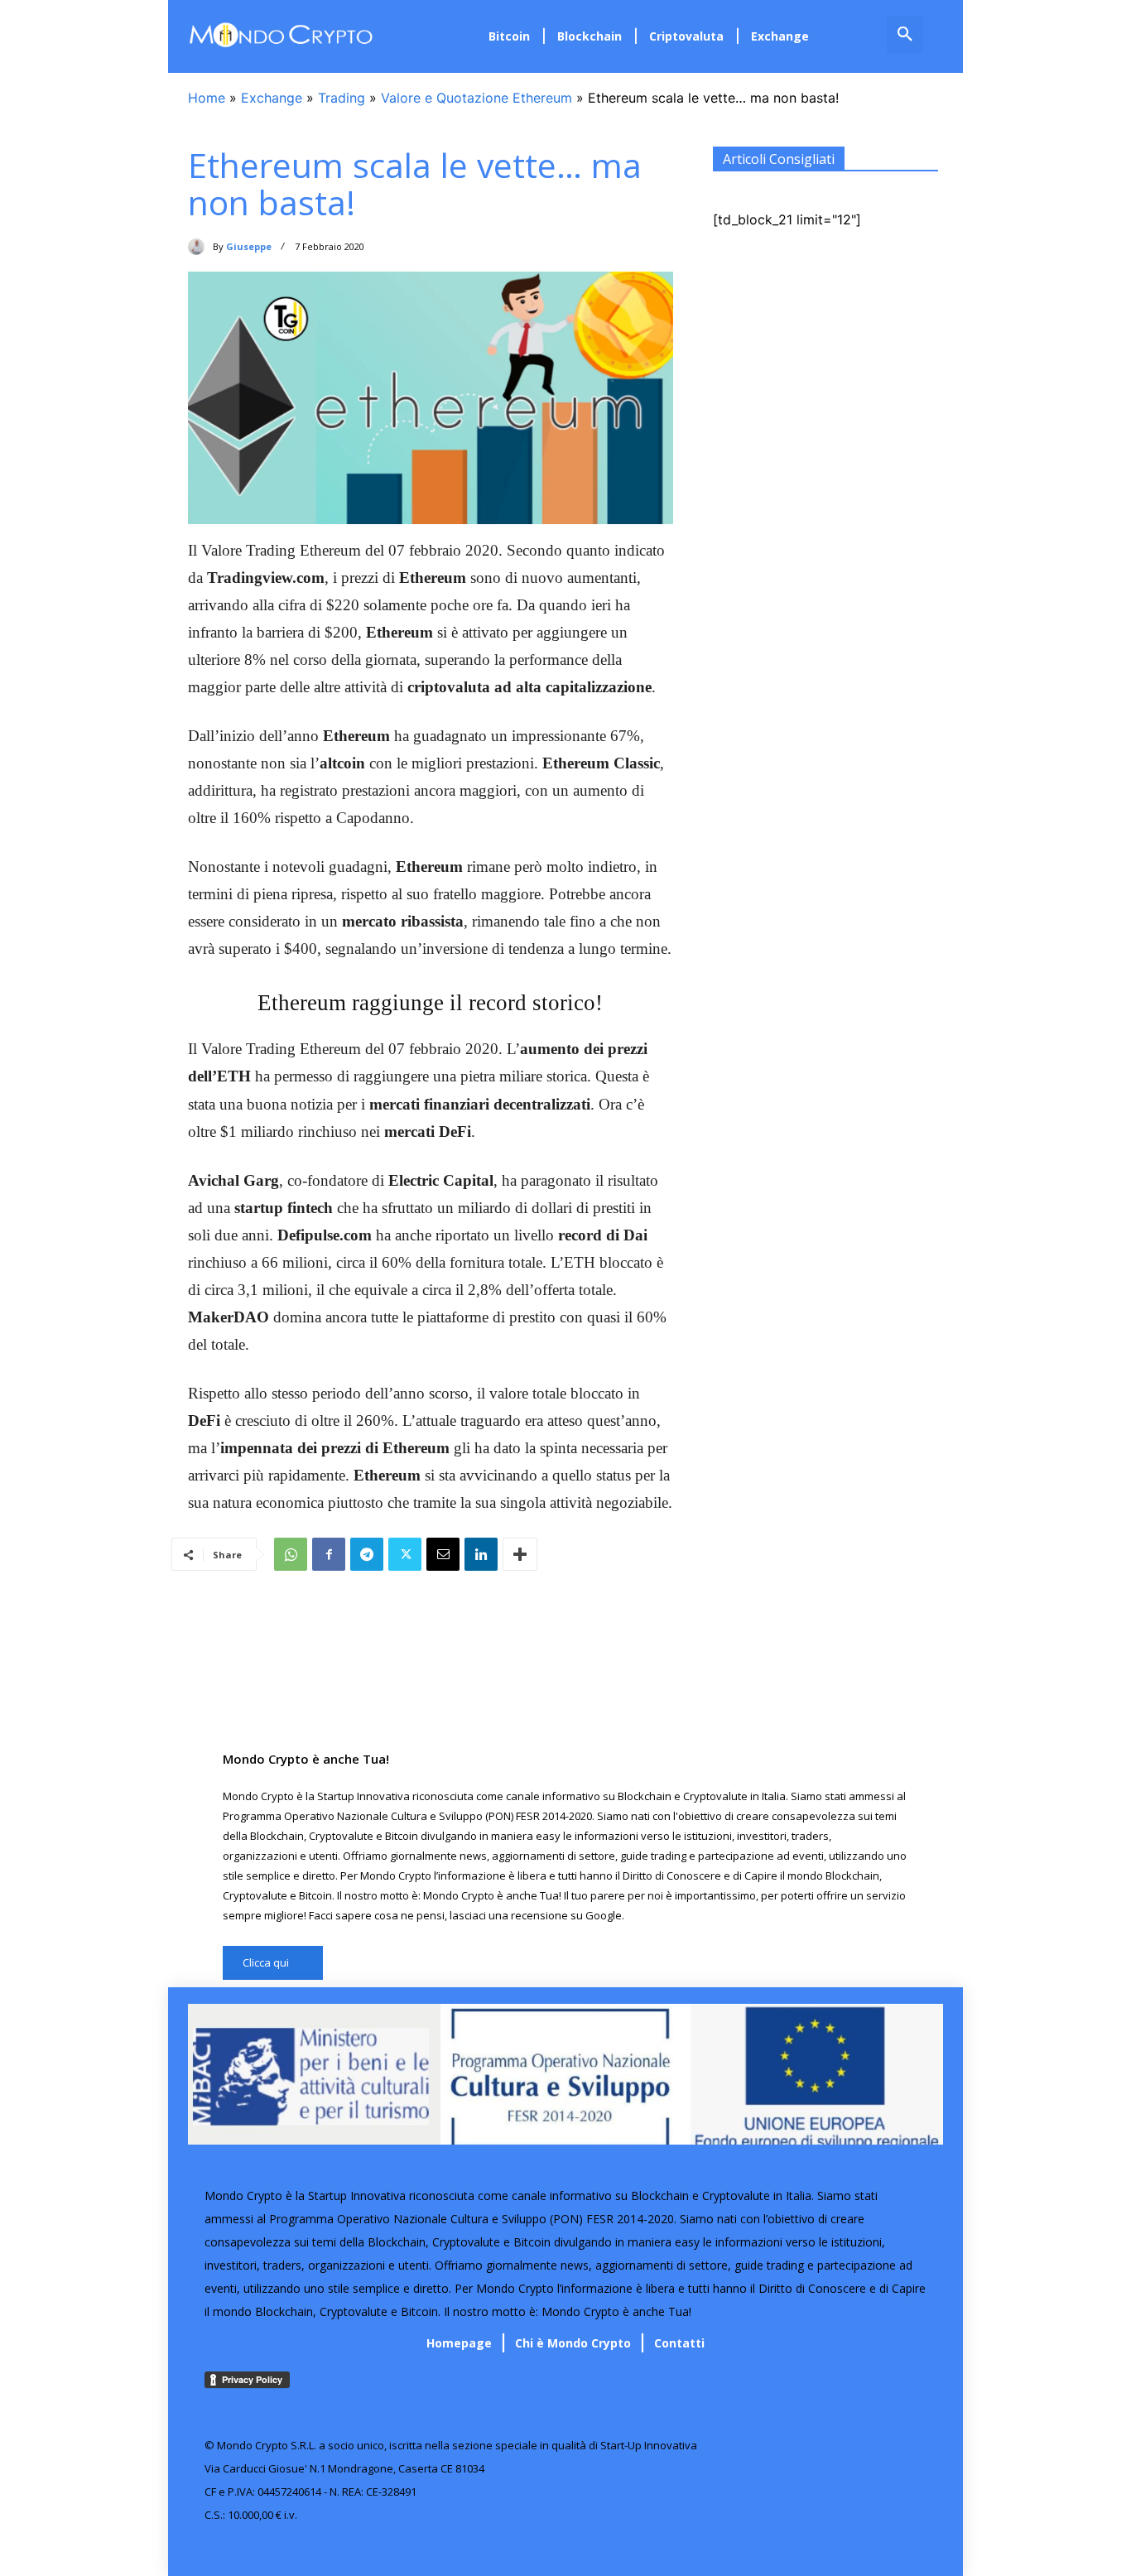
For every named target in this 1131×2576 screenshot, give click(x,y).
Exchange (272, 98)
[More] (520, 1554)
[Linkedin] (481, 1554)
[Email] (443, 1554)
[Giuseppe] (200, 247)
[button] (905, 35)
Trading (342, 98)
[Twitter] (405, 1554)
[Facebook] (329, 1554)
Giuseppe (249, 246)
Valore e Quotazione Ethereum (476, 98)
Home (207, 98)
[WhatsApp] (291, 1554)
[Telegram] (367, 1554)
